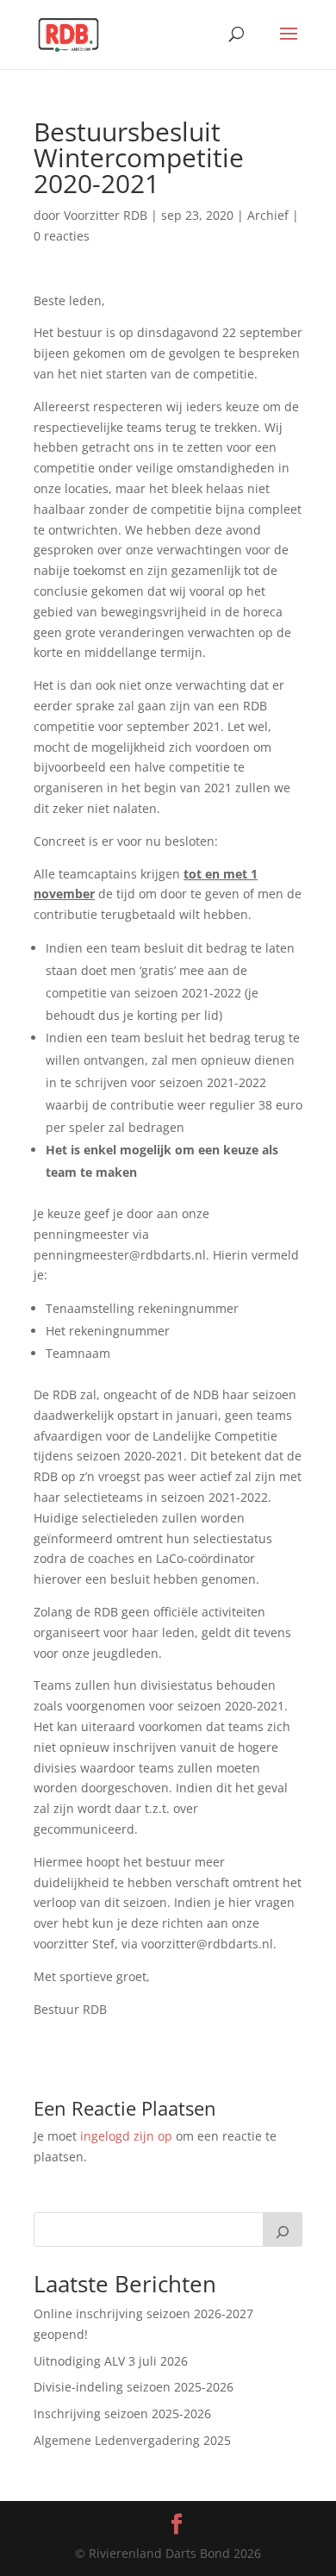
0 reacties (62, 236)
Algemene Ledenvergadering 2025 (132, 2440)
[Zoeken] (283, 2229)
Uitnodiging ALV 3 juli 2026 (111, 2361)
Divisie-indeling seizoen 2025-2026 (134, 2387)
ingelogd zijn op (126, 2136)
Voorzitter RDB (106, 215)
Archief (268, 215)
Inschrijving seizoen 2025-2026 (122, 2413)
